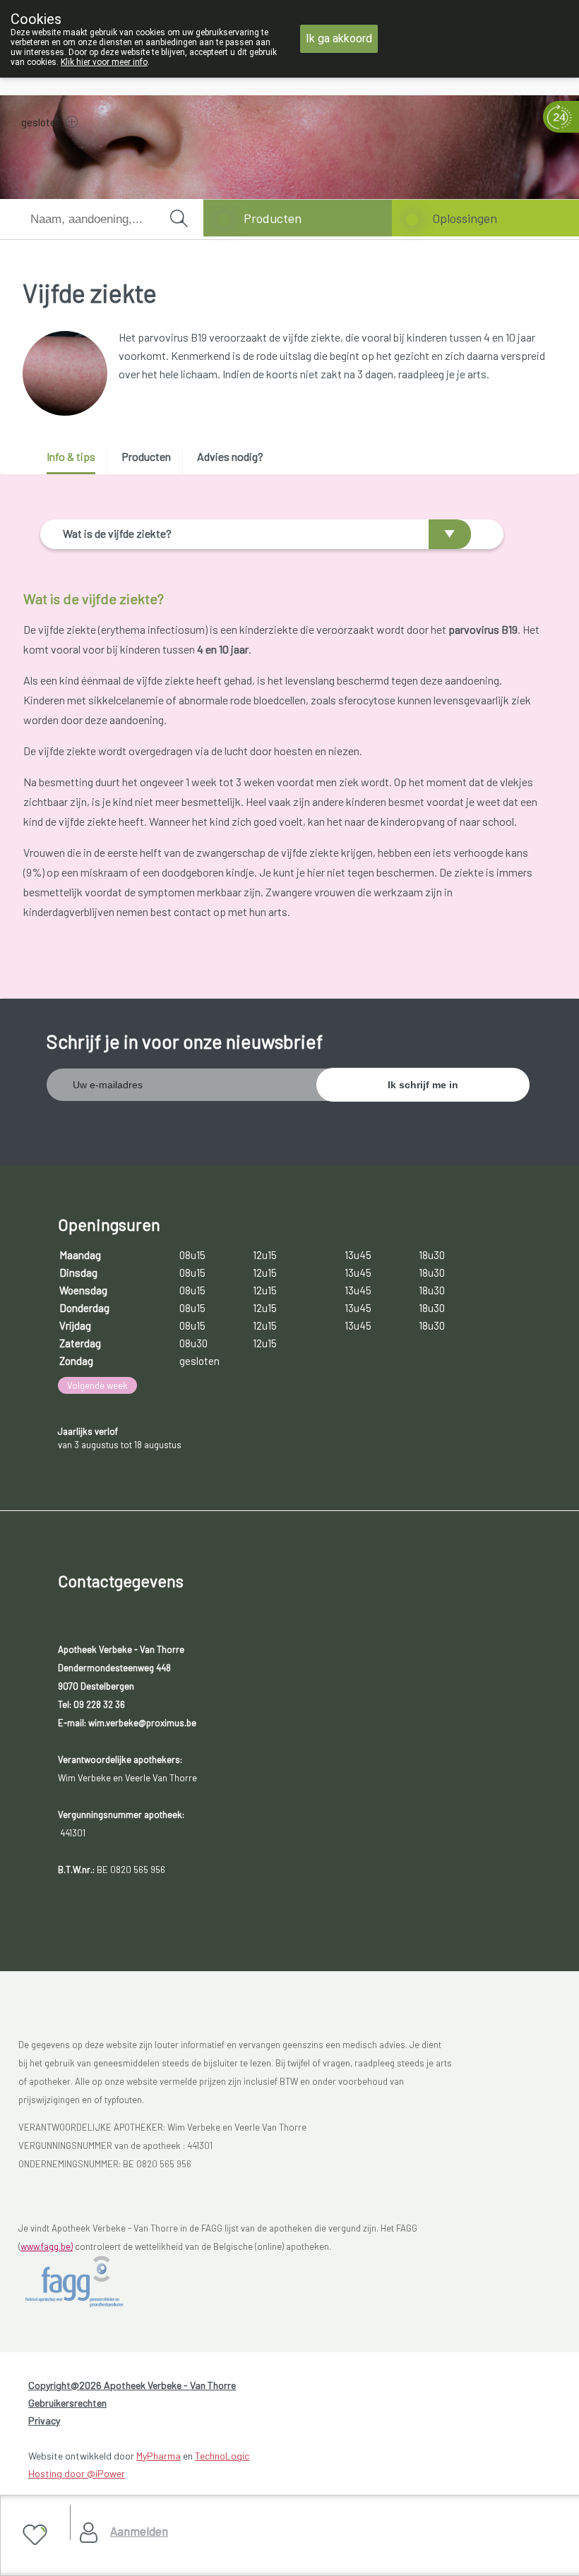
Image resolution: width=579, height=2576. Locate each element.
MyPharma (159, 2456)
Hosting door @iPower (77, 2473)
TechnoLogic (222, 2456)
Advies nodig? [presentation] (230, 456)
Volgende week (97, 1385)
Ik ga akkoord (339, 38)
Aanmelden (139, 2531)
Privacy (44, 2420)
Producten (273, 218)
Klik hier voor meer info (104, 62)
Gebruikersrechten (67, 2403)
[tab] (76, 462)
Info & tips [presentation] (71, 456)
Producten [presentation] (146, 456)
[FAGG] (89, 2282)
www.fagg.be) (47, 2246)
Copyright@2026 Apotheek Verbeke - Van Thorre (132, 2385)
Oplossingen (465, 218)
